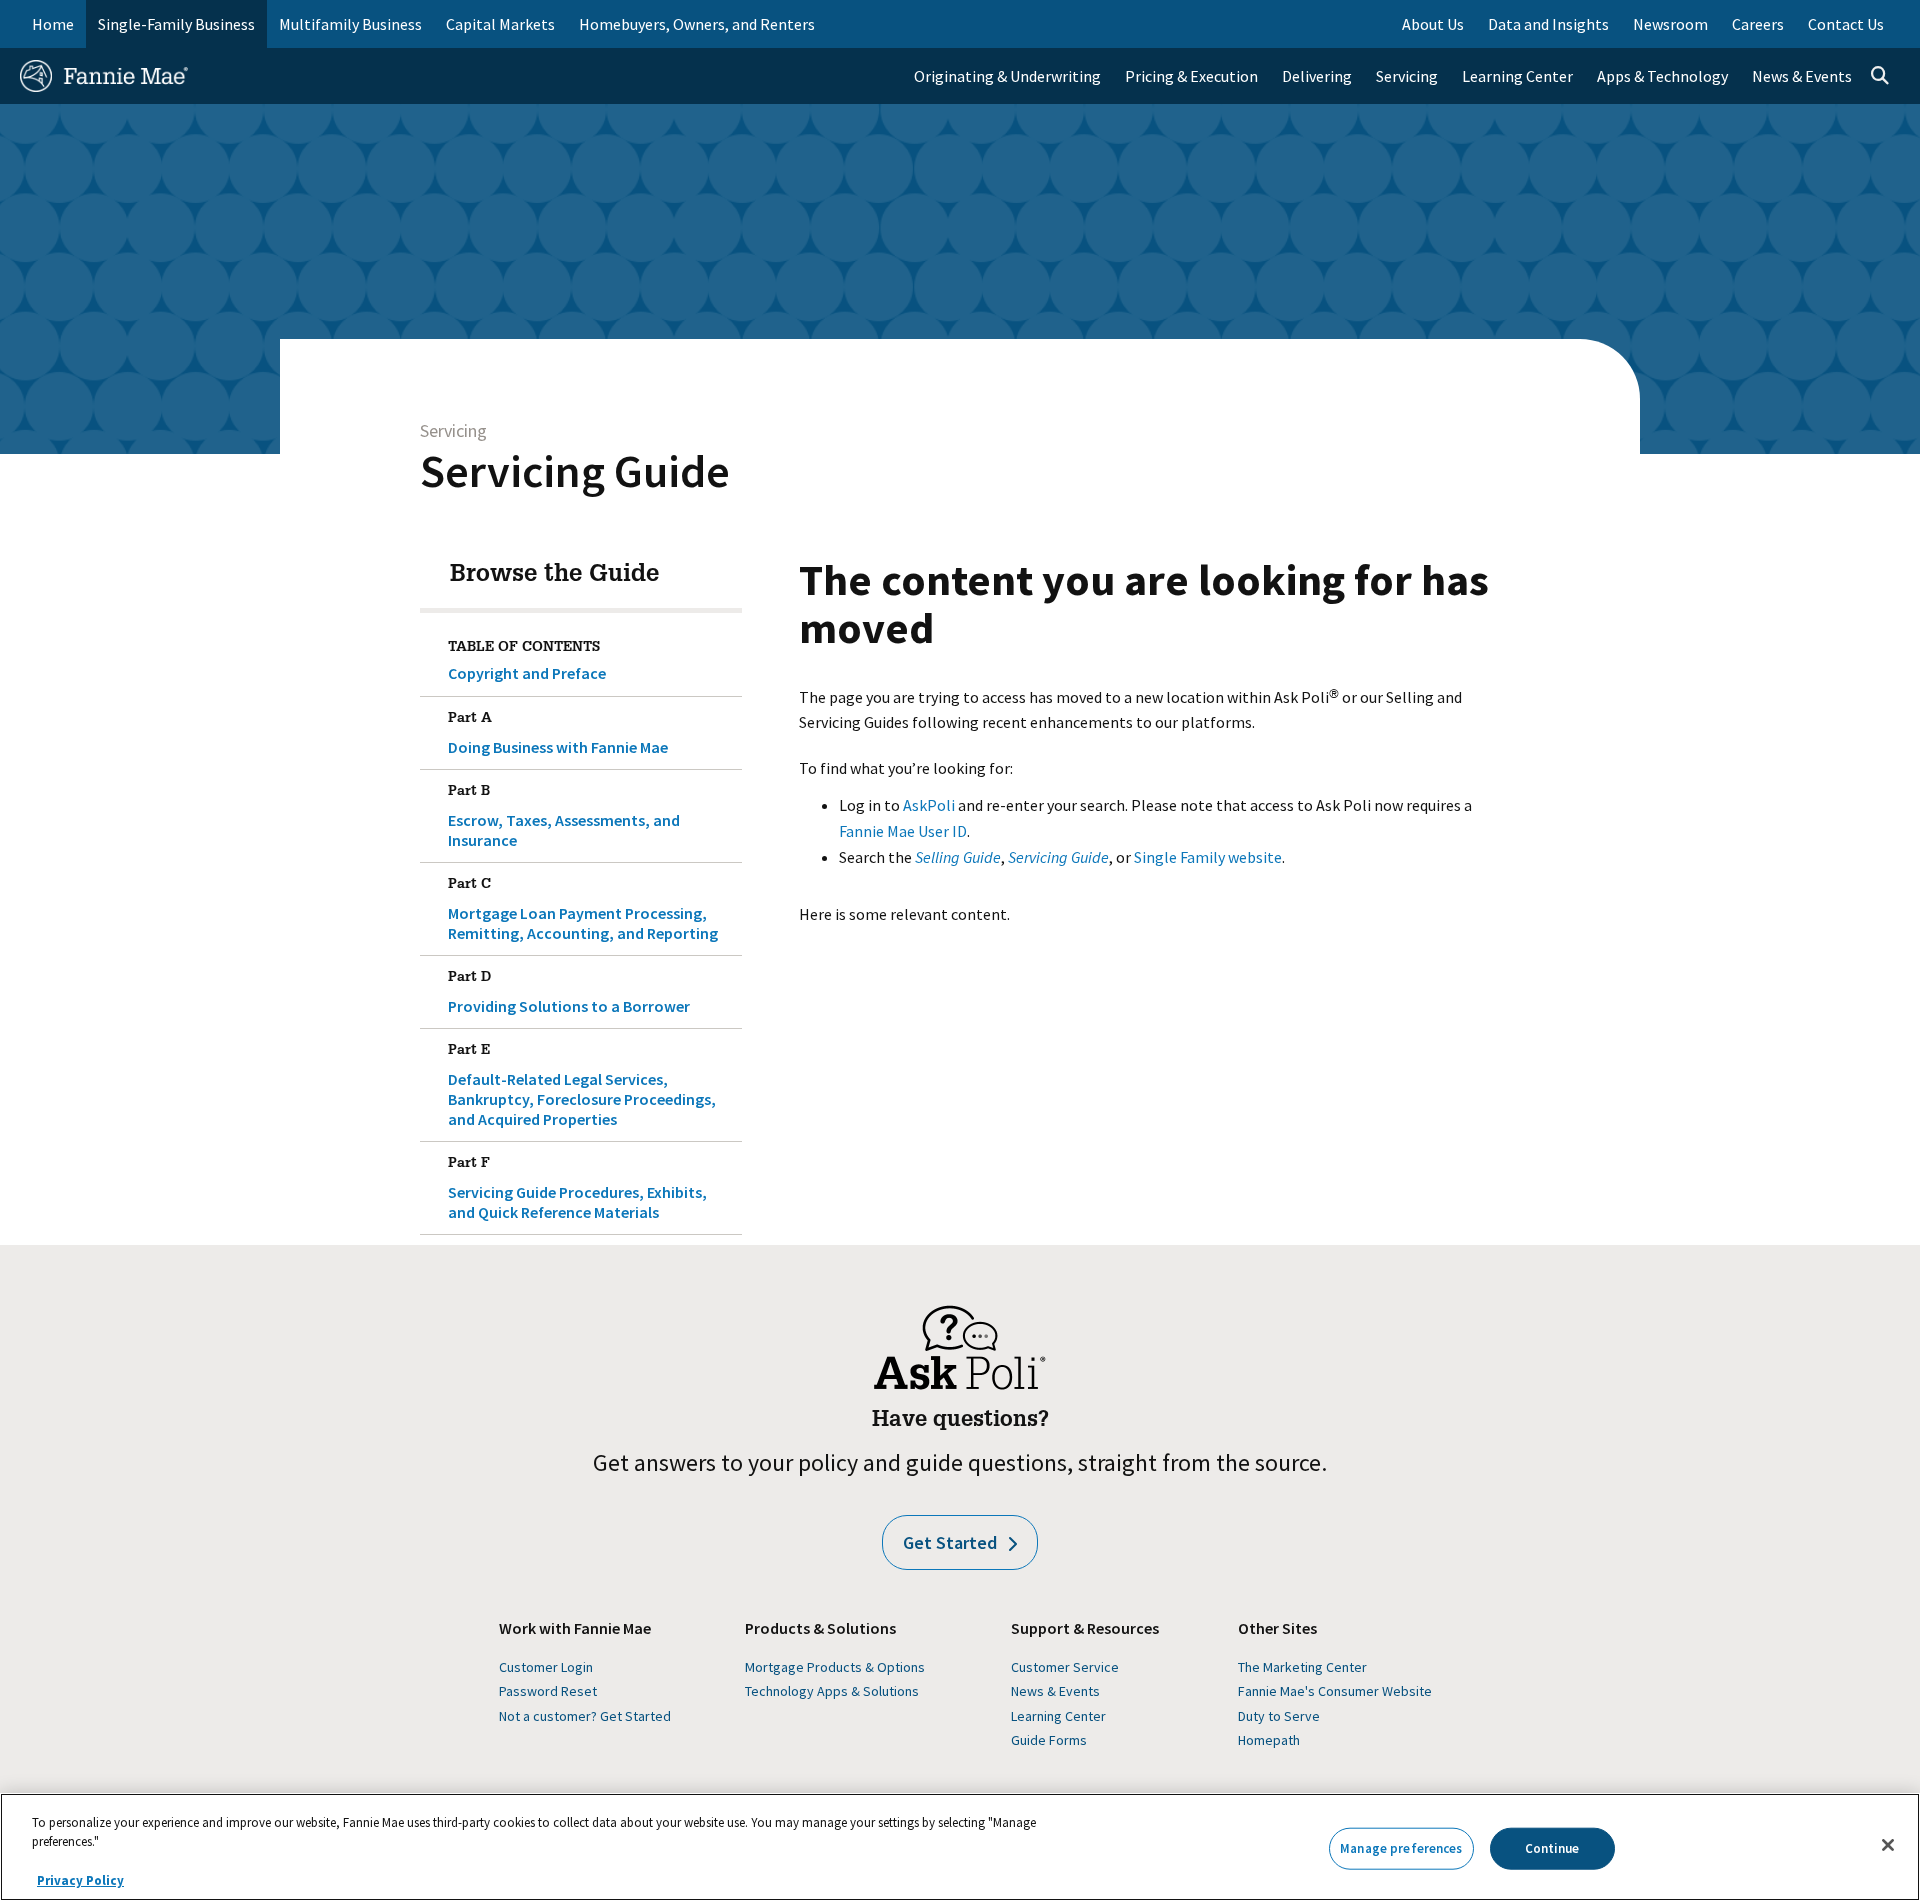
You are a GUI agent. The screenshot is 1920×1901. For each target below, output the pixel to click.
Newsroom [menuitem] (1670, 24)
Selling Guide (958, 857)
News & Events (1055, 1691)
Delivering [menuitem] (1317, 76)
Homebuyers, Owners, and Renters (697, 24)
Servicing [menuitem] (1407, 76)
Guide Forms (1049, 1740)
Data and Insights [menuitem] (1548, 24)
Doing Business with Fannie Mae (558, 734)
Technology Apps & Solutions (832, 1691)
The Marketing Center (1302, 1667)
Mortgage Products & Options (835, 1667)
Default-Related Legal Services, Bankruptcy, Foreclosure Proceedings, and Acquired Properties (582, 1086)
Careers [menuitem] (1758, 24)
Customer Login (546, 1667)
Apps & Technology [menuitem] (1662, 76)
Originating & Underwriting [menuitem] (1007, 76)
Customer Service (1065, 1667)
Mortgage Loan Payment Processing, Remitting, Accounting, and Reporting (583, 910)
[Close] (1888, 1845)
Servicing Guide (575, 471)
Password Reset (548, 1691)
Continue (1552, 1848)
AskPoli (929, 805)
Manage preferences (1401, 1848)
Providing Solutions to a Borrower (569, 993)
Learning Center (1058, 1716)
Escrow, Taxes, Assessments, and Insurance (564, 817)
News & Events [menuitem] (1802, 76)
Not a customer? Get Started (585, 1716)
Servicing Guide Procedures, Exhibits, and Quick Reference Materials (577, 1189)
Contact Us (1846, 24)
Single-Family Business (176, 24)
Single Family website (1208, 857)
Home (53, 24)
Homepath (1269, 1740)
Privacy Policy (80, 1880)
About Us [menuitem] (1433, 24)
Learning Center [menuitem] (1517, 76)
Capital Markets (500, 24)
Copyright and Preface (527, 673)
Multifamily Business (350, 24)
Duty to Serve (1279, 1716)
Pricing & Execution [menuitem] (1191, 76)
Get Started (950, 1542)
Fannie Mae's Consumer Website (1335, 1691)
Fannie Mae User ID (903, 831)
